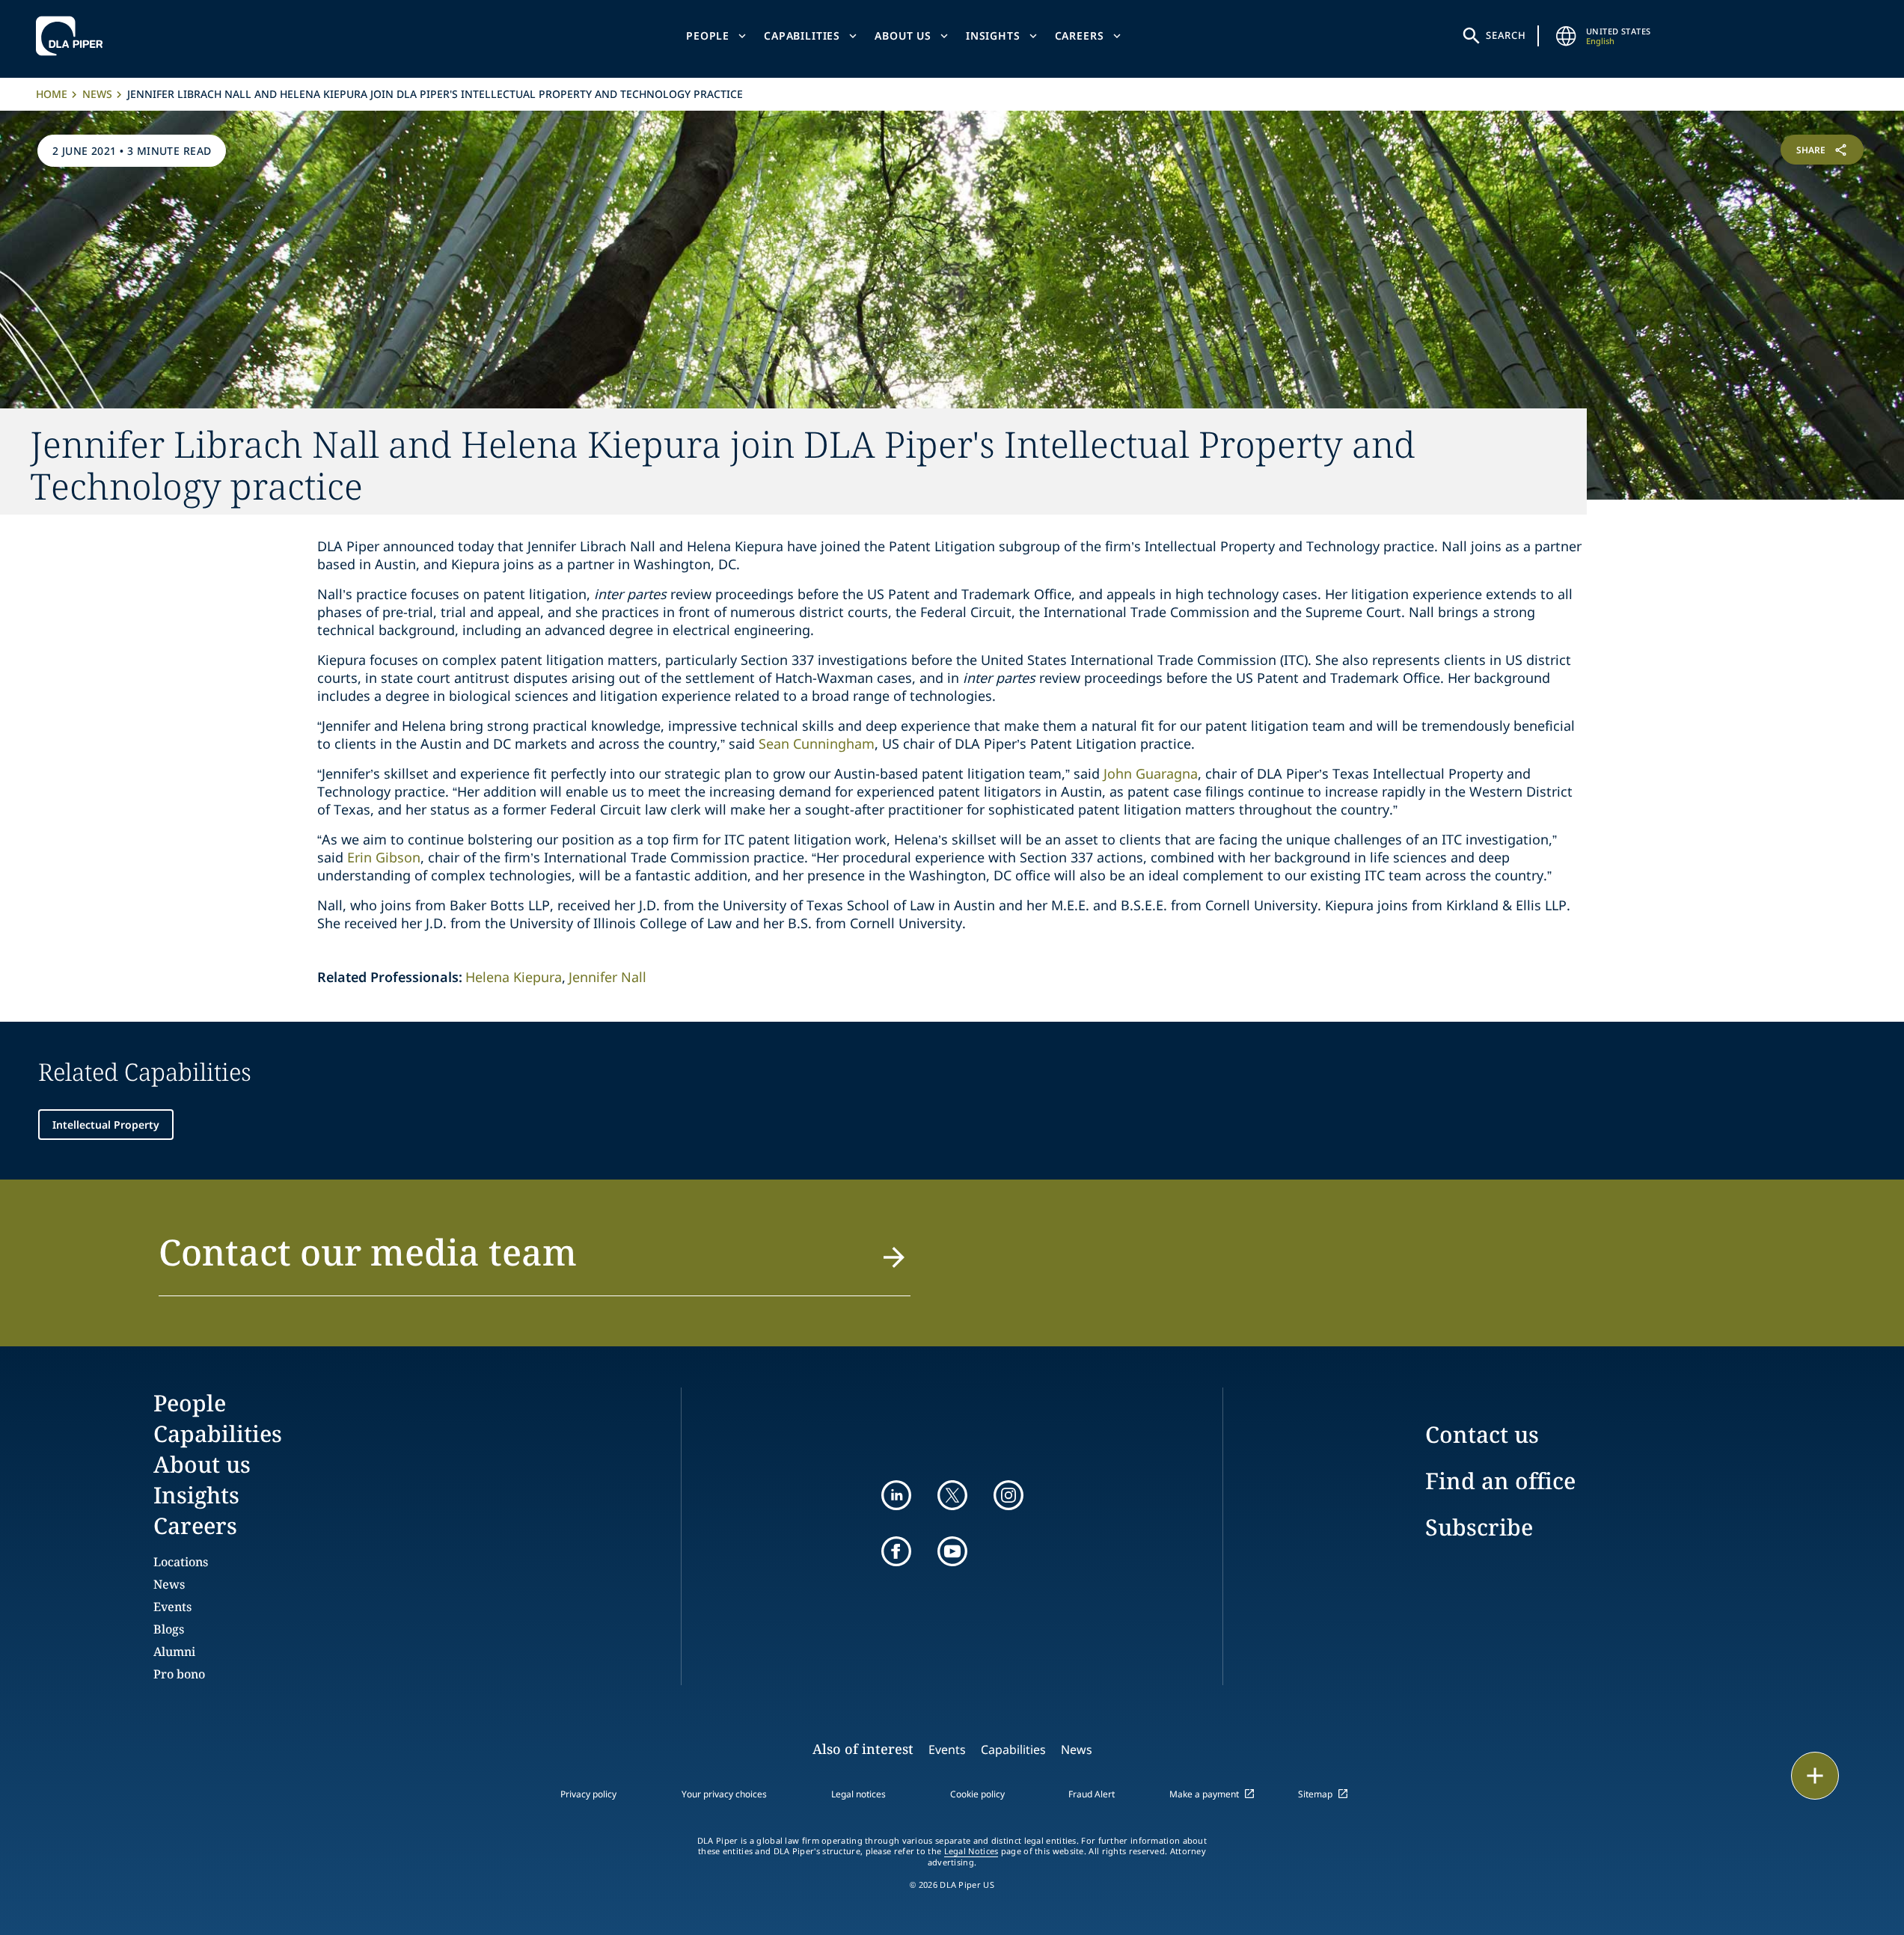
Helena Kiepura (514, 977)
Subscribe (1479, 1527)
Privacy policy (588, 1794)
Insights (993, 36)
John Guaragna (1151, 773)
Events (172, 1607)
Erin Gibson (384, 857)
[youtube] (952, 1551)
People (708, 36)
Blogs (169, 1629)
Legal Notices (971, 1851)
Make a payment (1204, 1794)
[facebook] (896, 1551)
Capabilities (802, 36)
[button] (535, 1261)
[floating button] (1815, 1776)
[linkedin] (896, 1495)
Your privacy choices (724, 1794)
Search (1506, 35)
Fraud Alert (1092, 1794)
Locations (181, 1562)
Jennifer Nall (607, 977)
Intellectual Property (106, 1125)
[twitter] (952, 1495)
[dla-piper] (73, 36)
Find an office (1500, 1481)
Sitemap (1315, 1794)
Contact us (1482, 1434)
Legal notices (858, 1794)
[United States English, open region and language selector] (1567, 36)
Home (52, 94)
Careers (1080, 36)
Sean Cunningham (817, 743)
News (97, 94)
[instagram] (1008, 1495)
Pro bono (179, 1674)
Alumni (174, 1652)
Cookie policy (977, 1794)
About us (903, 36)
